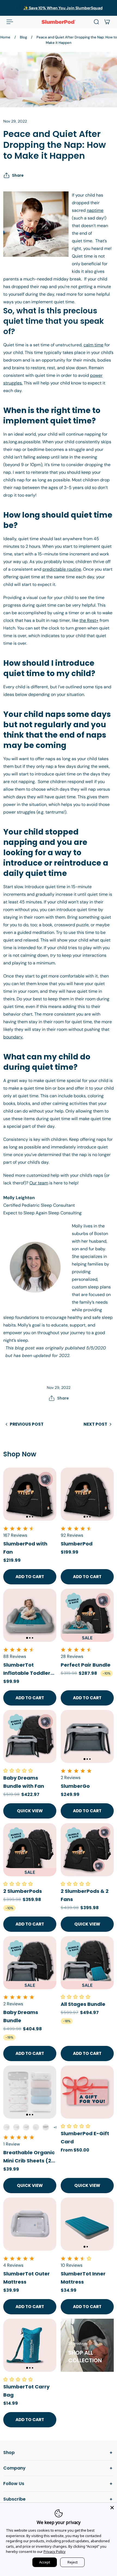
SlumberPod (77, 1544)
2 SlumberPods (23, 1891)
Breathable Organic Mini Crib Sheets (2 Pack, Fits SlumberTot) (29, 2157)
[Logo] (59, 22)
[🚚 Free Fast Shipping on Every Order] (59, 8)
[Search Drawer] (96, 22)
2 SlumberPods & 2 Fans (85, 1895)
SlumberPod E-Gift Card (85, 2138)
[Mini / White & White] (36, 2127)
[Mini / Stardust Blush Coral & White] (7, 2127)
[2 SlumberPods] (30, 1850)
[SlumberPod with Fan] (30, 1494)
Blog (23, 37)
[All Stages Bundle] (87, 1963)
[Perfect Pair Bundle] (87, 1615)
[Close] (112, 2508)
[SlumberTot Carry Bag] (30, 2345)
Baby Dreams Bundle (21, 2016)
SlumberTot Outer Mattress (27, 2278)
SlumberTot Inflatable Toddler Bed (27, 1669)
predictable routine (62, 569)
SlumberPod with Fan (25, 1548)
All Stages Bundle (83, 2004)
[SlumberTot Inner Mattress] (87, 2224)
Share (18, 175)
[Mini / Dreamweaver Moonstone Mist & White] (26, 2127)
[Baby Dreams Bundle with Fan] (30, 1736)
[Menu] (10, 22)
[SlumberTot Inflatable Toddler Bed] (30, 1615)
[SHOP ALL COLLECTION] (87, 2345)
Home (5, 37)
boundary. (13, 1037)
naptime (95, 210)
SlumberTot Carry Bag (26, 2391)
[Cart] (107, 22)
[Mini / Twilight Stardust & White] (46, 2127)
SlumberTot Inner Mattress (83, 2278)
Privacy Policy (55, 2551)
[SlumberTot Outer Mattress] (30, 2224)
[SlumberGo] (87, 1736)
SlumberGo (75, 1786)
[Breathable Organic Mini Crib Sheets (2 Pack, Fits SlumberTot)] (30, 2092)
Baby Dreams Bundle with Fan (24, 1782)
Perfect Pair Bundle (86, 1665)
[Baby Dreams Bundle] (30, 1963)
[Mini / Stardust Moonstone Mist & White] (16, 2127)
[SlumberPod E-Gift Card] (87, 2092)
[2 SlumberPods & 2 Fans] (87, 1850)
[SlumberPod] (87, 1494)
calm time (93, 345)
